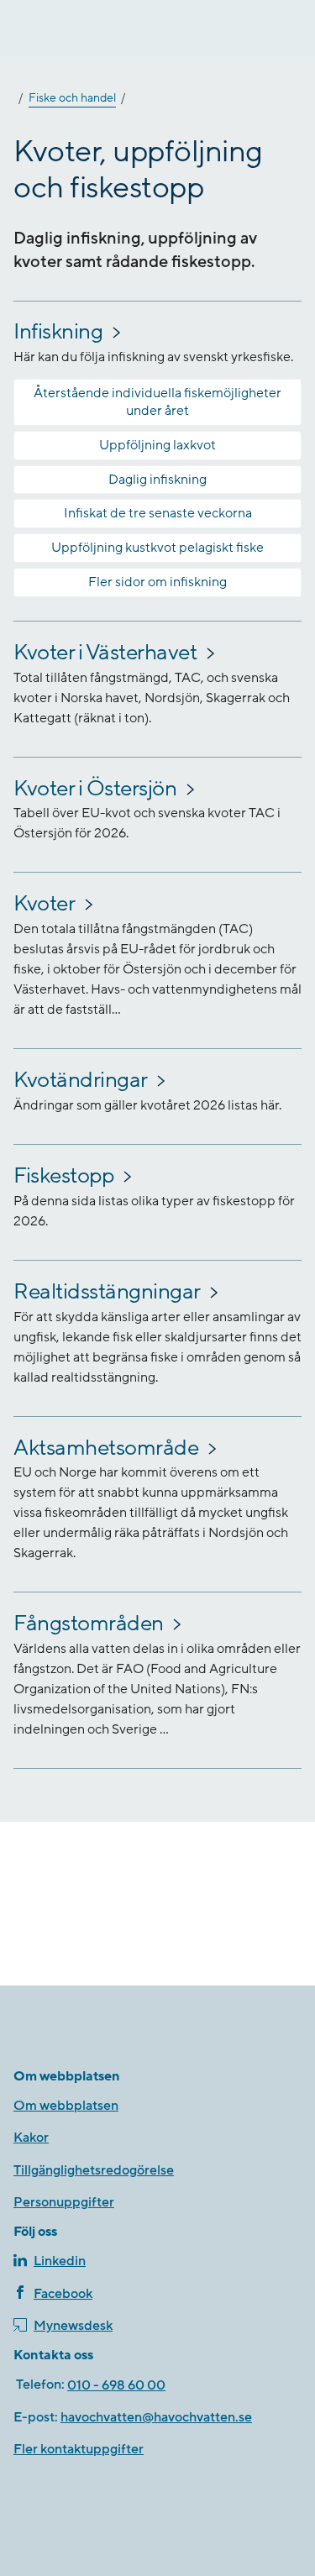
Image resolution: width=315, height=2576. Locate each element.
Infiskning (58, 332)
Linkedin (60, 2261)
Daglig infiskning (157, 480)
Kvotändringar (81, 1080)
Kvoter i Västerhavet (105, 653)
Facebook (63, 2294)
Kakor (31, 2138)
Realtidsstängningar (107, 1292)
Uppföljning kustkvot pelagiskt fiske (157, 548)
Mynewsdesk (73, 2326)
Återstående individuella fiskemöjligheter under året (157, 402)
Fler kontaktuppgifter (79, 2449)
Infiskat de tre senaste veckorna (158, 513)
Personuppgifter (64, 2202)
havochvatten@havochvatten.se (156, 2417)
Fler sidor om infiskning (157, 582)
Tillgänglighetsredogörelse (94, 2170)
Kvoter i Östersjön (95, 789)
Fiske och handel (72, 98)
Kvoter (44, 904)
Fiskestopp (63, 1176)
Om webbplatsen (66, 2106)
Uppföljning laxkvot (157, 445)
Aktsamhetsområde (106, 1448)
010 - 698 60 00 (116, 2385)
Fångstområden (89, 1624)
